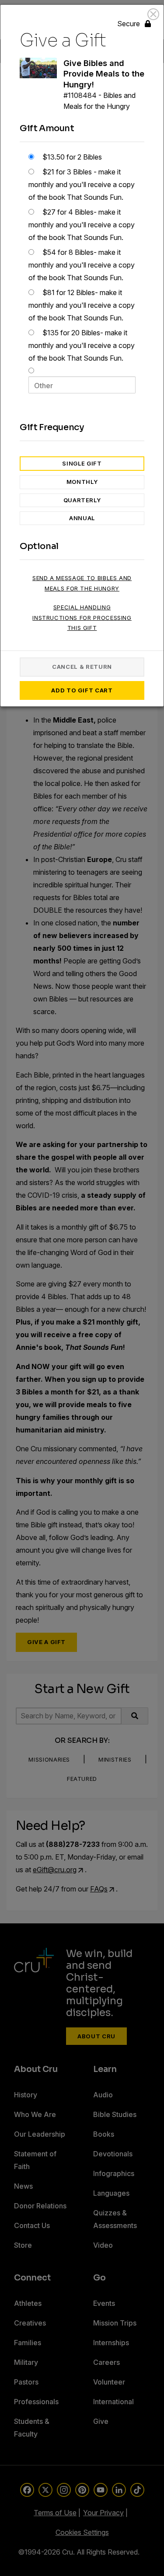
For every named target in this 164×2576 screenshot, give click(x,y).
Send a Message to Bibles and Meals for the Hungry (82, 583)
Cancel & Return (82, 667)
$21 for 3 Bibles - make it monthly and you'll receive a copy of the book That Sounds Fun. (82, 184)
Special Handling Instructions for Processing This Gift (82, 617)
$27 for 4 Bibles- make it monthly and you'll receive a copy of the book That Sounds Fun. (82, 225)
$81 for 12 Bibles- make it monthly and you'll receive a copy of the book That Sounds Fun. (82, 305)
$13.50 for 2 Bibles (71, 157)
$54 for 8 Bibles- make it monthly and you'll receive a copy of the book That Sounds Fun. (82, 265)
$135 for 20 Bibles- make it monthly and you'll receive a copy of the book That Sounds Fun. (82, 345)
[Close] (153, 14)
